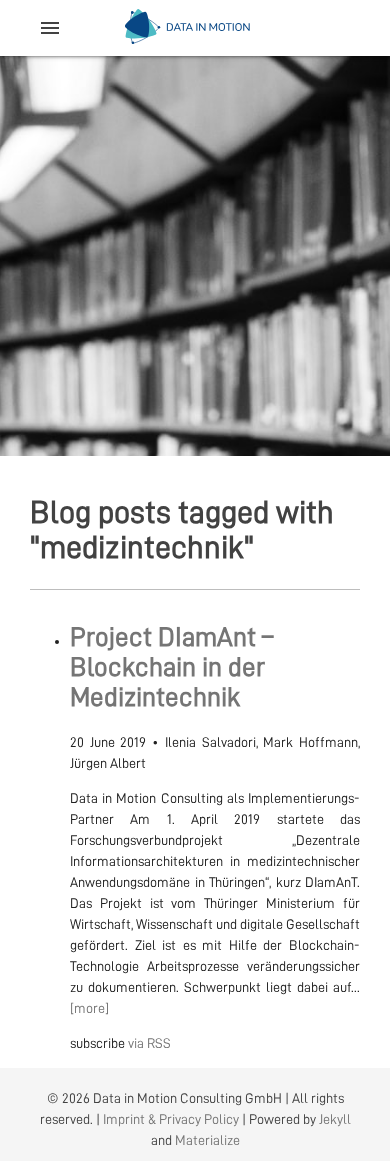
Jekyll (335, 1119)
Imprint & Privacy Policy (171, 1119)
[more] (89, 1008)
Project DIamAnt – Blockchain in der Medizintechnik (171, 667)
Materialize (207, 1140)
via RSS (149, 1043)
